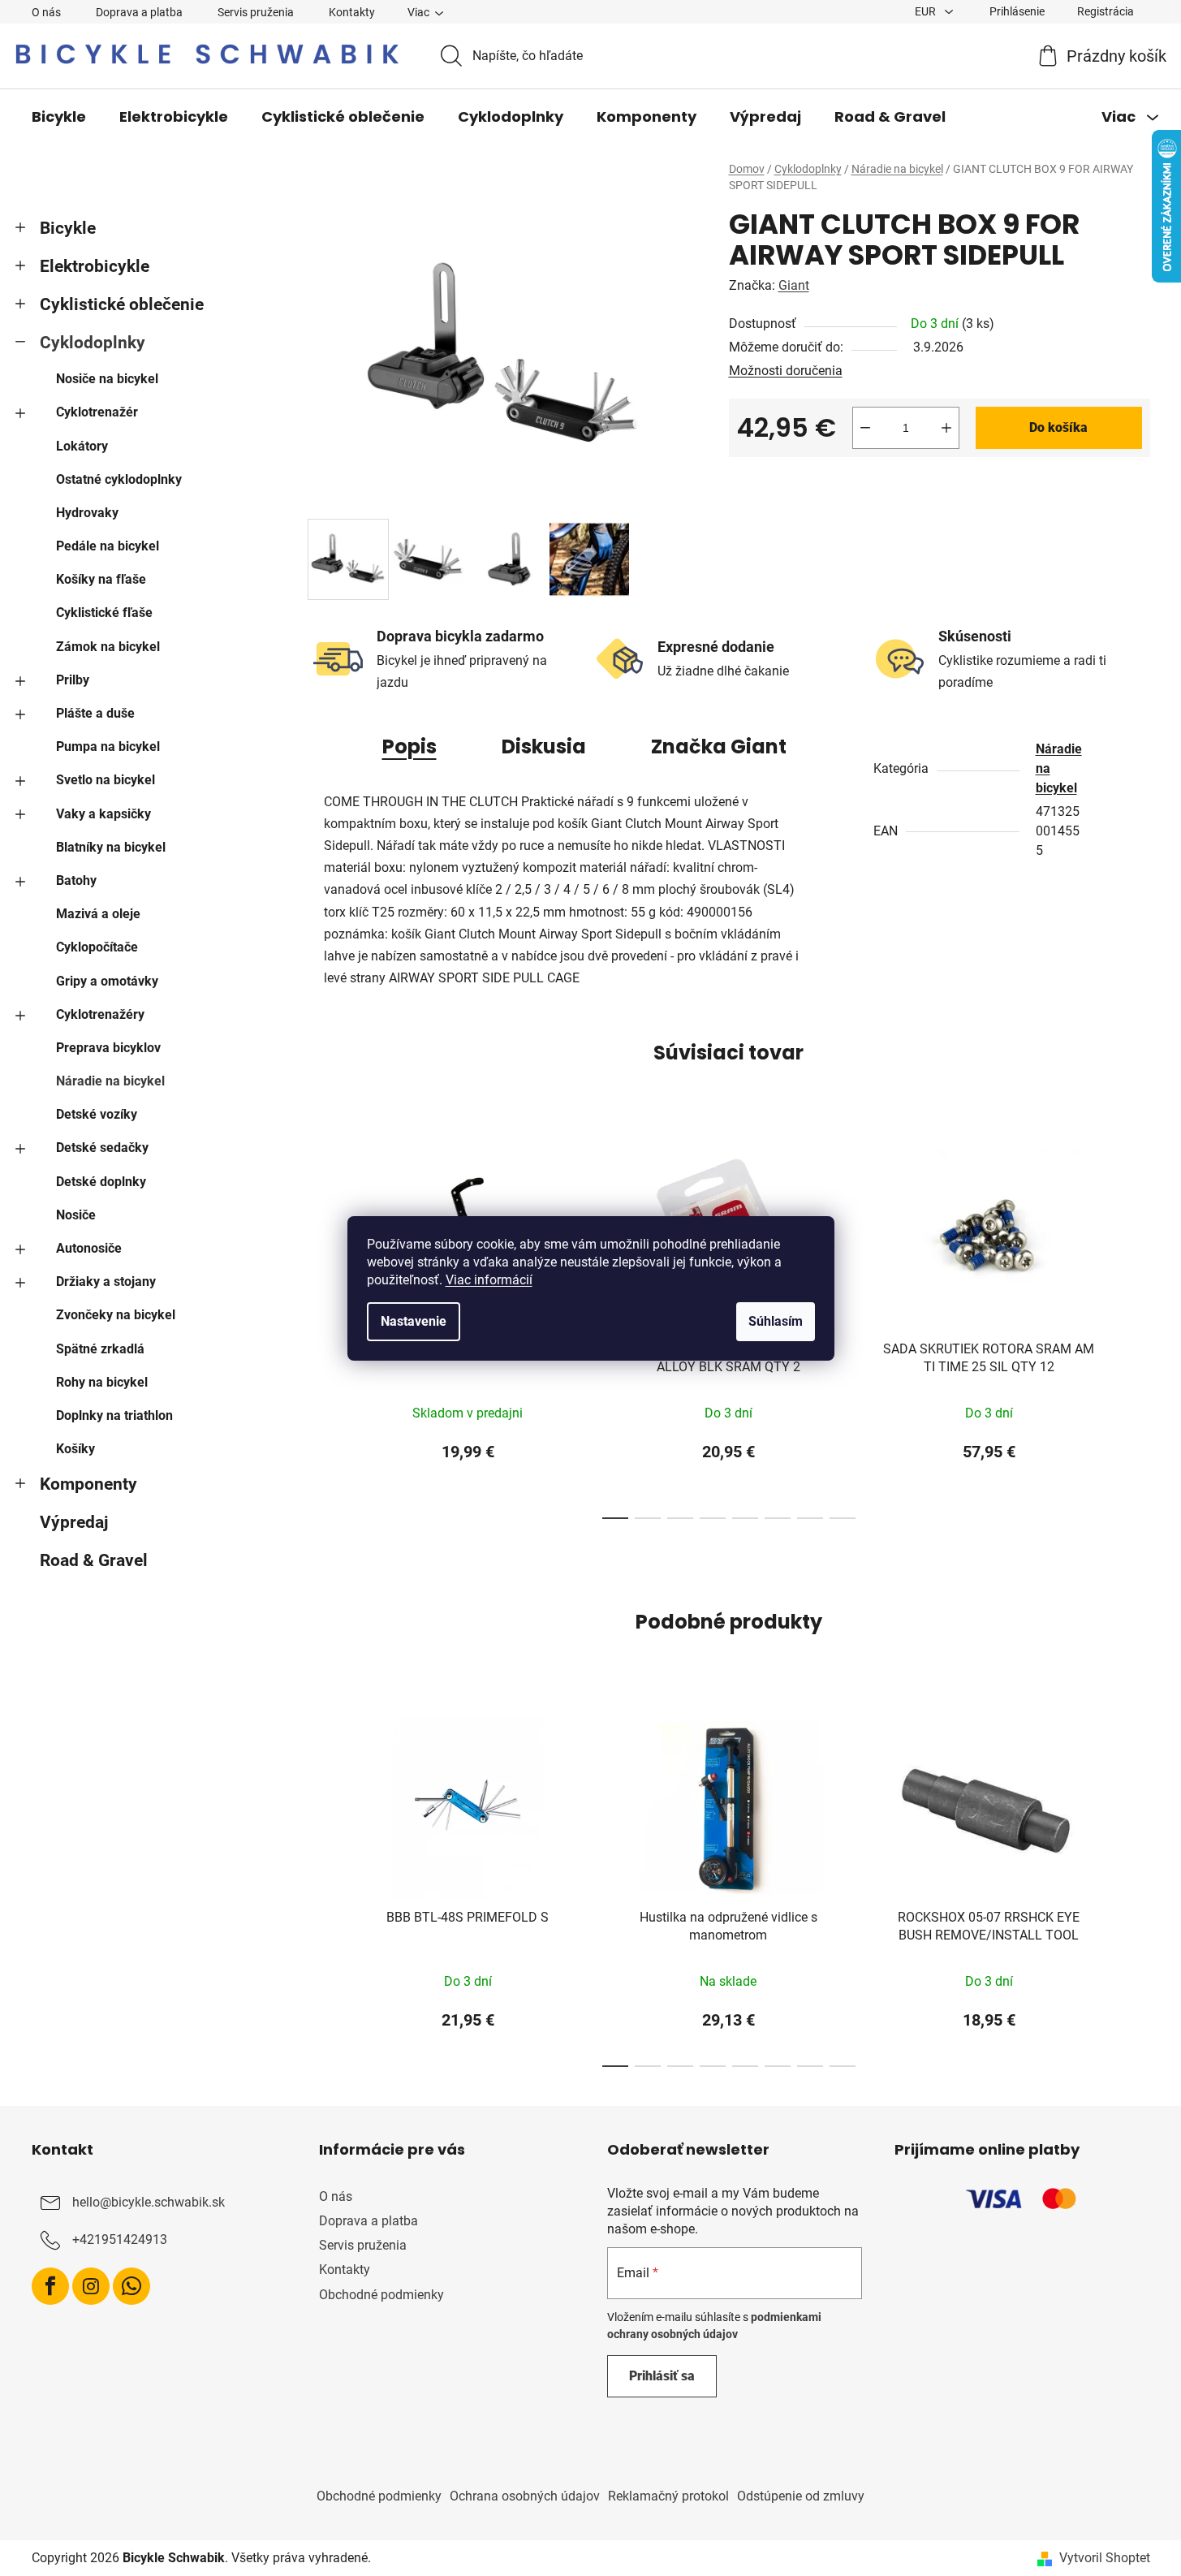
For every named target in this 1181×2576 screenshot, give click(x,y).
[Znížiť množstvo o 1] (865, 428)
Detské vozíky (97, 1114)
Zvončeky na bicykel (116, 1315)
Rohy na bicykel (102, 1382)
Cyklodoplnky (93, 343)
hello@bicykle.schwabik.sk (149, 2202)
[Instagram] (91, 2286)
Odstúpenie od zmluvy (801, 2496)
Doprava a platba (139, 12)
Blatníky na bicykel (111, 847)
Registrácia (1106, 11)
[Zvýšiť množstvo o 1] (946, 428)
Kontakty (352, 12)
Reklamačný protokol (668, 2496)
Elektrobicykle (95, 266)
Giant (794, 285)
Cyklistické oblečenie (122, 304)
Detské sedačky (102, 1148)
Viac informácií (489, 1280)
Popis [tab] (409, 746)
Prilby (73, 680)
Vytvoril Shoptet (1105, 2558)
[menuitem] (59, 117)
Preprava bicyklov (108, 1048)
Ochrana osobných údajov (525, 2496)
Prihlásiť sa (662, 2376)
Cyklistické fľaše (104, 613)
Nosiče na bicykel (107, 379)
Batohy (76, 880)
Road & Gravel (94, 1560)
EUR (927, 11)
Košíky (75, 1449)
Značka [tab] (719, 746)
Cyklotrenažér (97, 412)
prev (321, 1329)
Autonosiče (89, 1248)
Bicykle (68, 228)
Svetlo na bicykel (106, 780)
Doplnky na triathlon (114, 1415)
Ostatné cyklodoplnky (119, 479)
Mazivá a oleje (98, 914)
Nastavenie (414, 1321)
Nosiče (76, 1215)
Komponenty (88, 1484)
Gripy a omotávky (107, 981)
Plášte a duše (95, 713)
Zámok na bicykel (108, 647)
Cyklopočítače (97, 947)
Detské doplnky (101, 1182)
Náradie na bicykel (110, 1081)
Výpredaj (74, 1522)
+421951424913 (120, 2239)
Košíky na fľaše (101, 579)
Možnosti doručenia (786, 371)
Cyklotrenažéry (100, 1014)
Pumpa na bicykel (108, 746)
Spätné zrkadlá (100, 1349)
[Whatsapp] (131, 2286)
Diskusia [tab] (544, 746)
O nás (46, 12)
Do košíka (1058, 427)
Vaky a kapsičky (103, 814)
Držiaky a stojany (106, 1282)
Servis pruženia (256, 12)
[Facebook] (50, 2286)
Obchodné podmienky (381, 2295)
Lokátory (82, 446)
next (1137, 1329)
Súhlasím (776, 1321)
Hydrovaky (87, 513)
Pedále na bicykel (108, 546)
